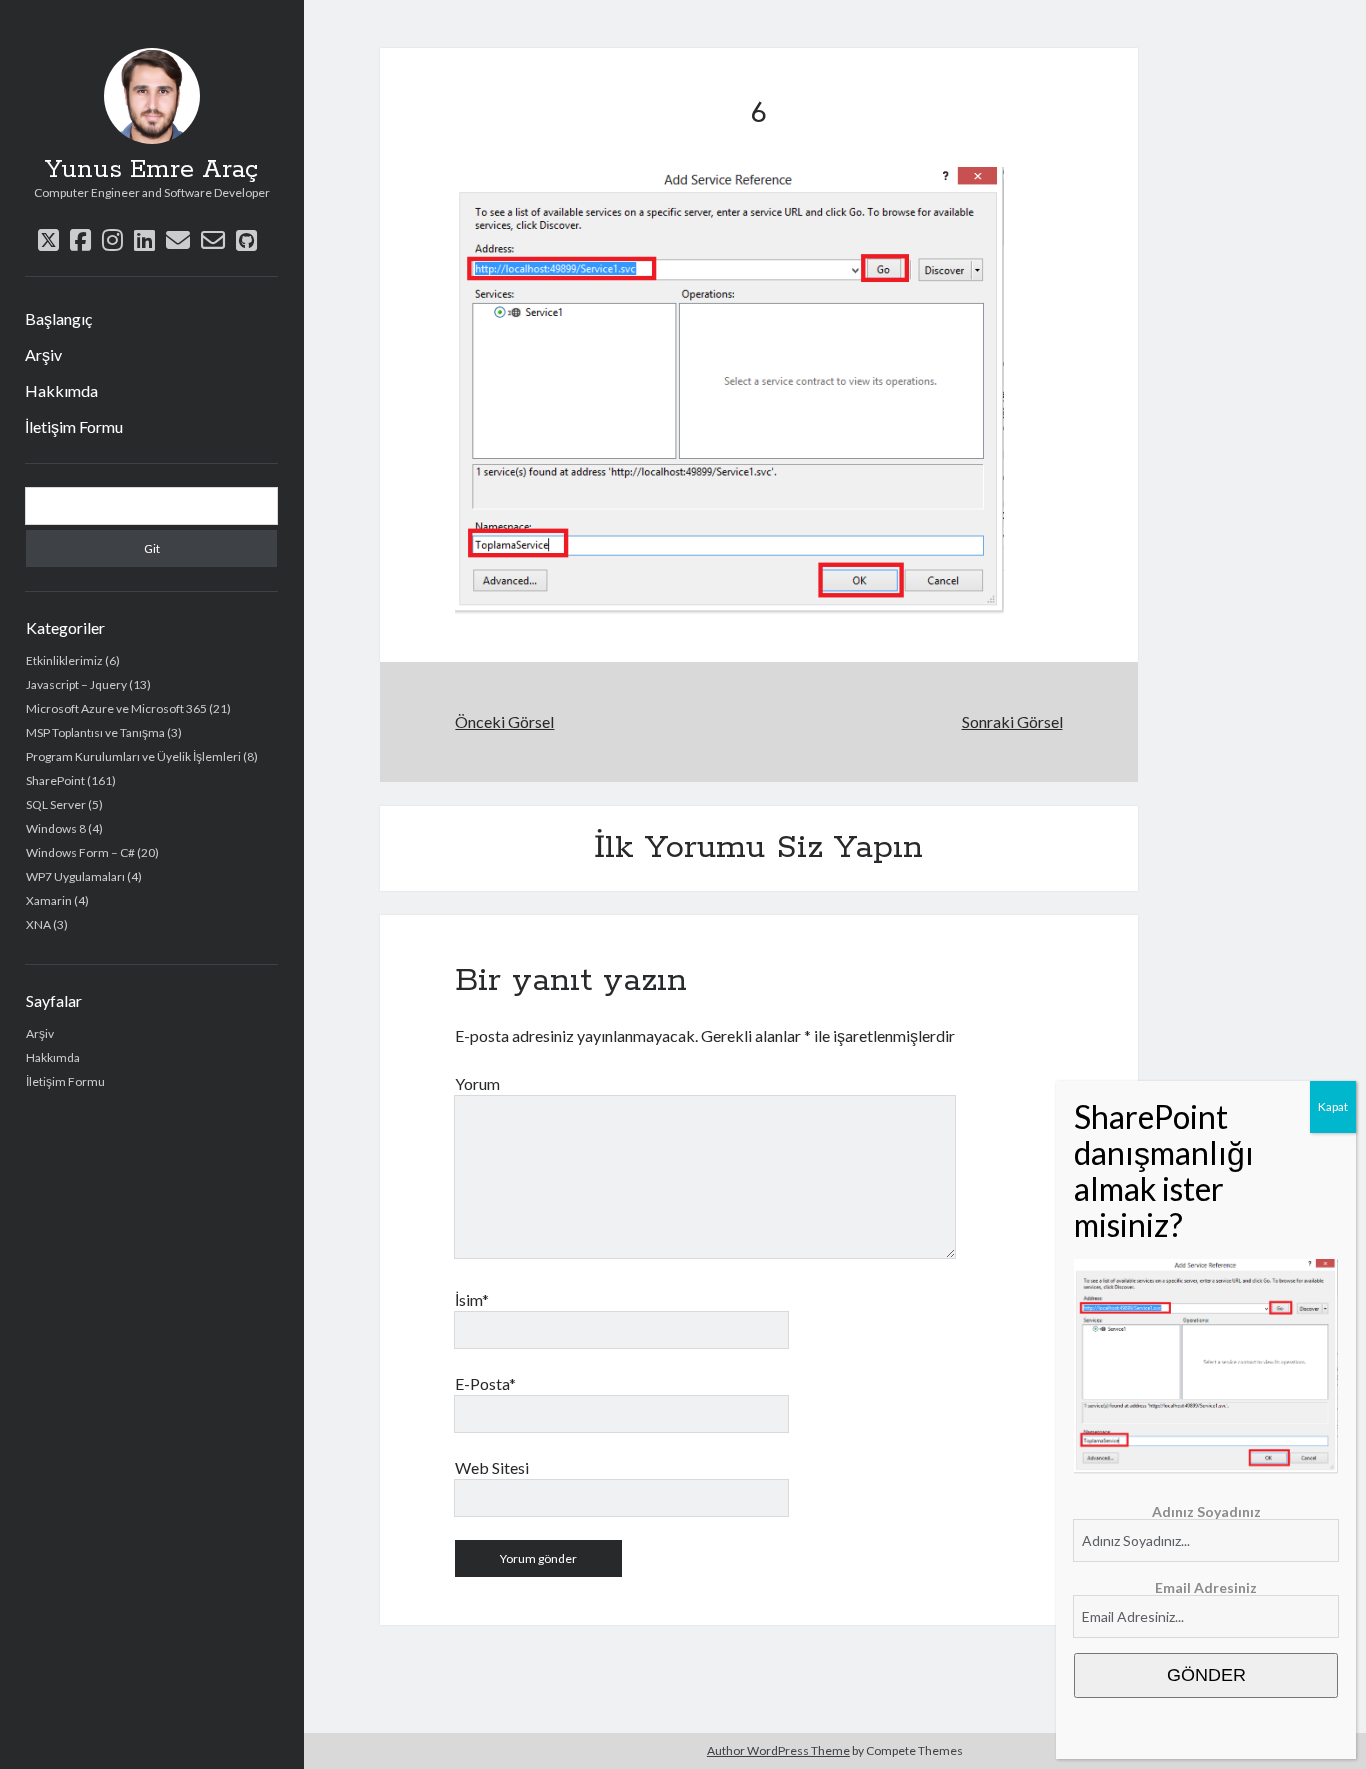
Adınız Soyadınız (1206, 1511)
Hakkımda (61, 390)
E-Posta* (485, 1383)
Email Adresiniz (1206, 1587)
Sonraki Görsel (1012, 721)
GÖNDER (1206, 1675)
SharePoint (55, 780)
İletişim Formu (74, 426)
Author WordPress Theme (778, 1750)
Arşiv (43, 354)
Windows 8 (56, 828)
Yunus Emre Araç (151, 170)
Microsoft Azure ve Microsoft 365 (116, 708)
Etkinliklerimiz (64, 660)
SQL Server (56, 804)
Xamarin (49, 900)
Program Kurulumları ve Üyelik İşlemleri (133, 756)
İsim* (472, 1299)
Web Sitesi (492, 1467)
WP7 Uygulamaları (75, 876)
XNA (38, 924)
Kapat (1333, 1106)
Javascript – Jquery (76, 684)
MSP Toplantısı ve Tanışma (95, 732)
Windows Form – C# (80, 852)
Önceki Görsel (504, 721)
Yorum (477, 1083)
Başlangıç (58, 318)
